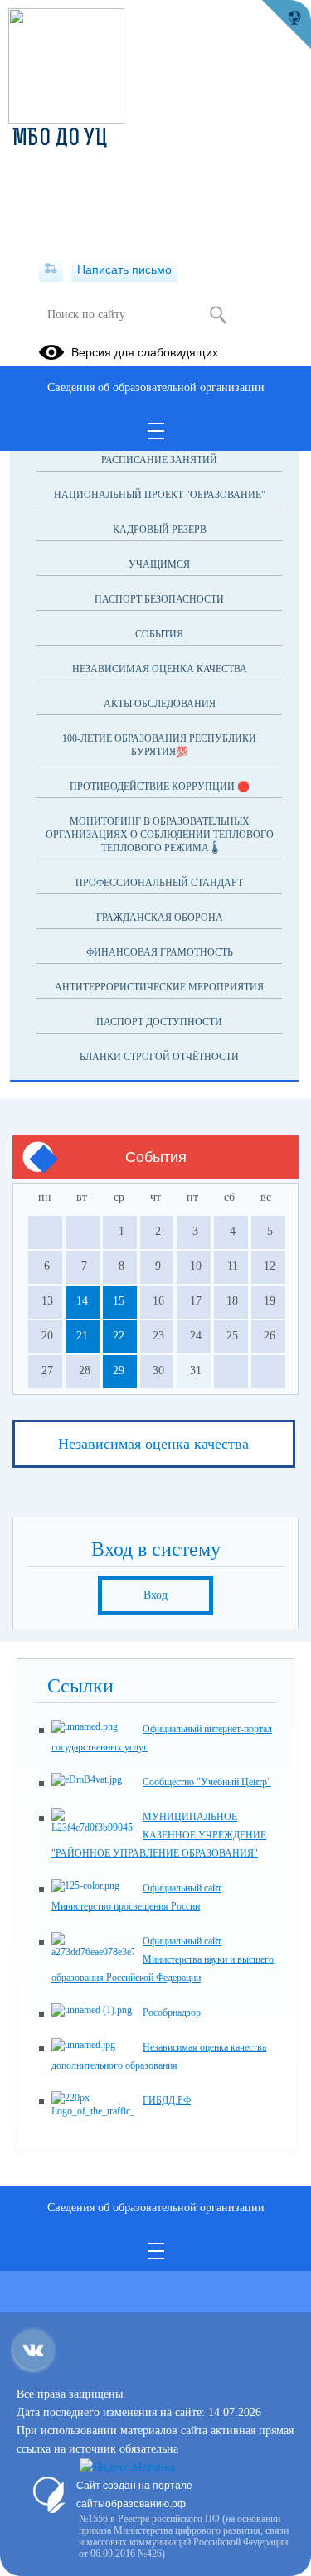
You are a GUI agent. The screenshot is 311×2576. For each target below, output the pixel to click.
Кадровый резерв (160, 530)
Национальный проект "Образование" (160, 495)
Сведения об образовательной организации (156, 387)
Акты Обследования (160, 704)
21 (82, 1336)
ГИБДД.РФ (167, 2100)
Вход (155, 1595)
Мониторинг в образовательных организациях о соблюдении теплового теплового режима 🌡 (160, 835)
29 (119, 1370)
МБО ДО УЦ (60, 139)
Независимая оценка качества (160, 669)
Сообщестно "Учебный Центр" (207, 1782)
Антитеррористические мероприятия (159, 987)
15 (119, 1301)
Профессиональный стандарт (159, 883)
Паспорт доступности (159, 1022)
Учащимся (159, 564)
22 (119, 1336)
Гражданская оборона (160, 918)
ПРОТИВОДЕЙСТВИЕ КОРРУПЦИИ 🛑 (160, 787)
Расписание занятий (159, 460)
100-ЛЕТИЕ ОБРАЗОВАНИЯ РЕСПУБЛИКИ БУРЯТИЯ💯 (159, 745)
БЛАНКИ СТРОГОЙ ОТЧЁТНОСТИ (159, 1057)
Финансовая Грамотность (160, 952)
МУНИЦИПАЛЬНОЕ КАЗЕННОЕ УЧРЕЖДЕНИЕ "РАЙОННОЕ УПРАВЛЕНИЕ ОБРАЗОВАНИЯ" (159, 1835)
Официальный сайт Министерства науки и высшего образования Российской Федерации (163, 1959)
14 (82, 1301)
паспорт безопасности (159, 599)
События (159, 634)
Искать (219, 315)
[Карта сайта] (51, 269)
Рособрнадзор (172, 2012)
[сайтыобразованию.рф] (286, 25)
